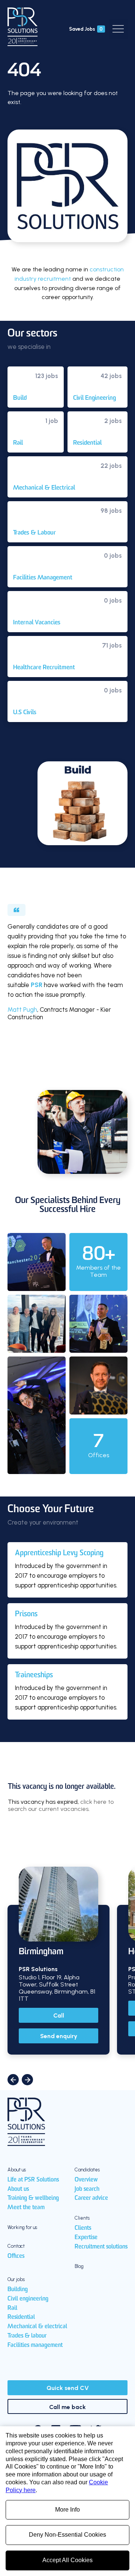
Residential (21, 2317)
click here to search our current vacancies (61, 1805)
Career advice (91, 2198)
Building (18, 2290)
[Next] (27, 2080)
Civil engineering (28, 2299)
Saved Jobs (86, 29)
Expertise (86, 2238)
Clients (83, 2228)
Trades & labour (27, 2336)
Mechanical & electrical (37, 2327)
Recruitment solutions (101, 2247)
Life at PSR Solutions (33, 2180)
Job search (87, 2189)
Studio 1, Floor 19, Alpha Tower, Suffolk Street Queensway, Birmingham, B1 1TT (57, 1988)
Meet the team (26, 2208)
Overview (86, 2180)
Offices (16, 2256)
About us (18, 2189)
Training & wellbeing (33, 2198)
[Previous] (13, 2080)
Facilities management (35, 2345)
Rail (12, 2308)
